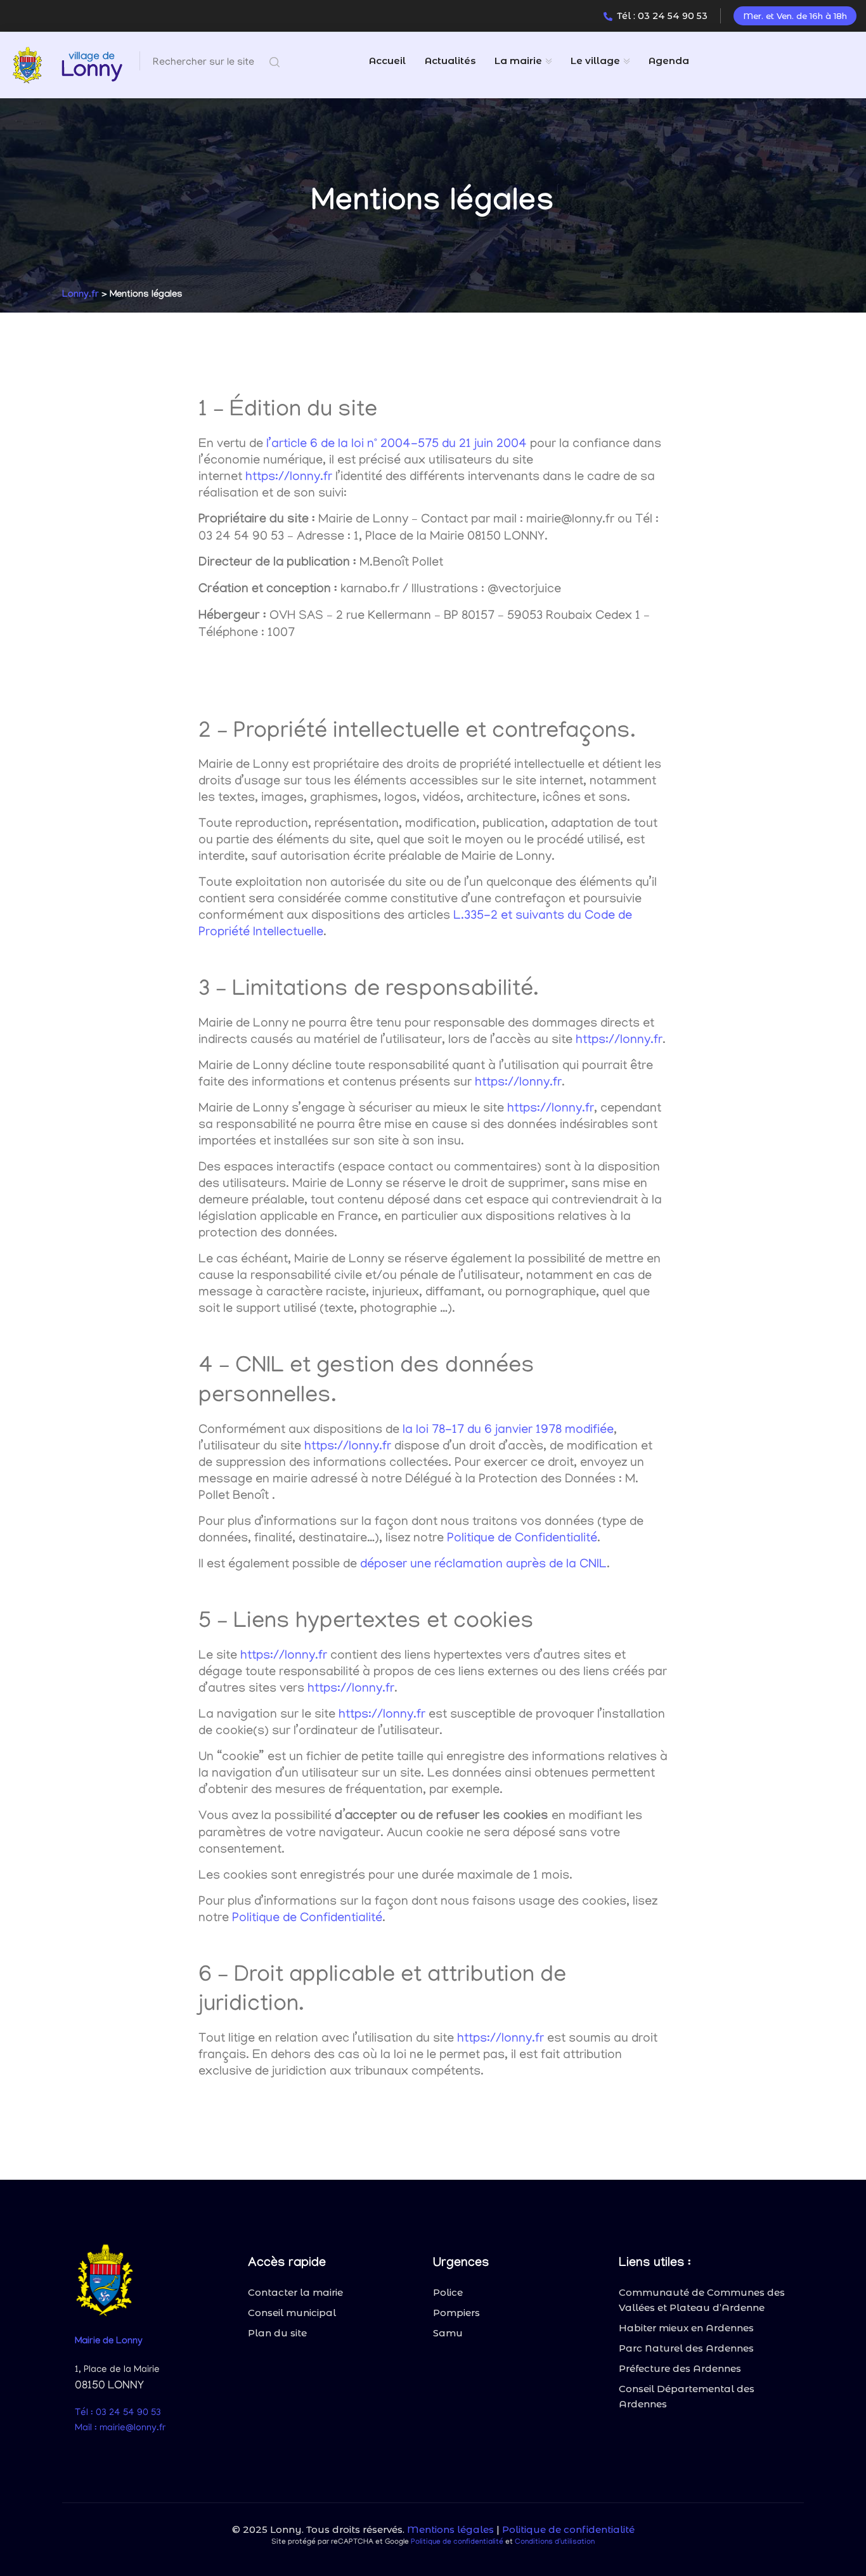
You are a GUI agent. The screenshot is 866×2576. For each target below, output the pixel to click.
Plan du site (277, 2333)
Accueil (387, 61)
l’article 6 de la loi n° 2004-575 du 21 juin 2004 (397, 444)
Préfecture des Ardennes (680, 2368)
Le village (595, 61)
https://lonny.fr (289, 477)
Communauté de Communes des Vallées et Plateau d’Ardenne (702, 2300)
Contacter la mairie (295, 2292)
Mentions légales (450, 2529)
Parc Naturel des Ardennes (686, 2348)
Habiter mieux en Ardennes (686, 2328)
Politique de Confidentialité (522, 1539)
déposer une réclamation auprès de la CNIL (483, 1565)
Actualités (450, 61)
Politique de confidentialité (568, 2529)
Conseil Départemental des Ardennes (687, 2396)
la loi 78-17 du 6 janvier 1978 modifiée (508, 1430)
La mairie (518, 61)
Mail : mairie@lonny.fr (120, 2428)
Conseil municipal (292, 2313)
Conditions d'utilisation (555, 2542)
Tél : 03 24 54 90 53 (662, 16)
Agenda (669, 61)
